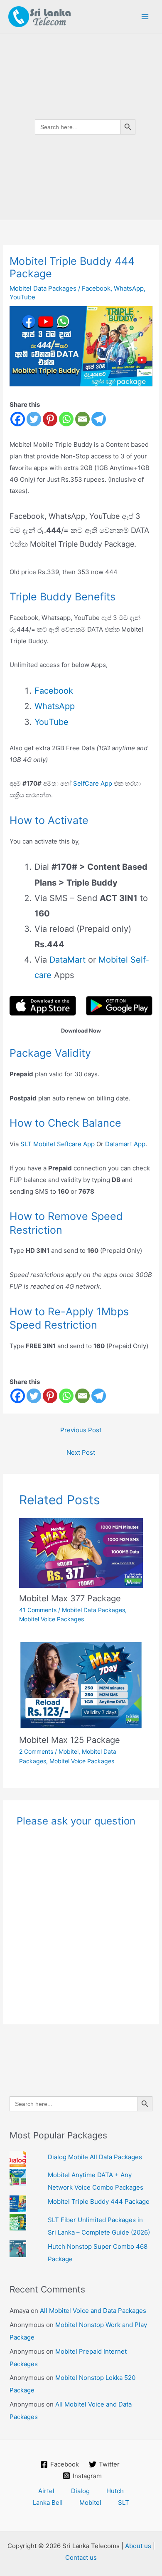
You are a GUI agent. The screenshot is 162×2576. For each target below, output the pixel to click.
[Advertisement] (81, 305)
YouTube (52, 722)
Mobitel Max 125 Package (70, 1740)
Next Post (81, 1452)
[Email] (82, 419)
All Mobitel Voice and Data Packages (93, 2311)
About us (138, 2546)
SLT (124, 2503)
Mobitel (69, 1751)
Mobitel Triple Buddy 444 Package (99, 2201)
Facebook (54, 691)
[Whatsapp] (66, 419)
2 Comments (36, 1751)
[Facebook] (18, 419)
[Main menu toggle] (145, 17)
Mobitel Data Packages (93, 1610)
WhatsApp (55, 706)
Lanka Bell (48, 2503)
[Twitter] (34, 419)
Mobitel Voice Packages (52, 1619)
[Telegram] (99, 419)
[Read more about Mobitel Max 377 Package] (81, 1552)
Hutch (115, 2491)
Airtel (46, 2491)
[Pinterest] (50, 419)
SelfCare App (93, 783)
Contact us (81, 2557)
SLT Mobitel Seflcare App (58, 1144)
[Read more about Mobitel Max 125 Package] (81, 1685)
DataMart (67, 960)
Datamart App (125, 1144)
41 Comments (38, 1610)
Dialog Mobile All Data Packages (95, 2157)
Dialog (80, 2491)
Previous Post (81, 1430)
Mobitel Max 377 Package (70, 1598)
